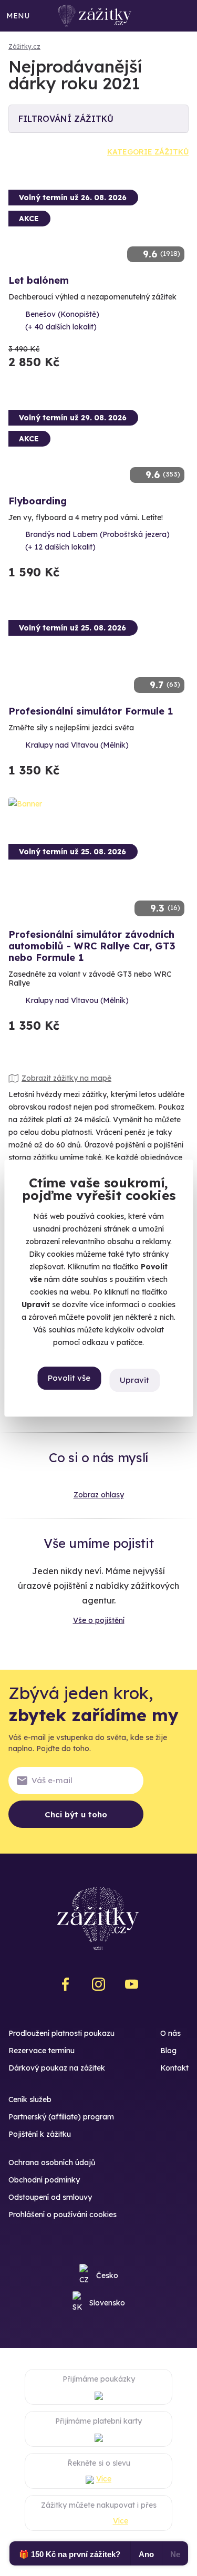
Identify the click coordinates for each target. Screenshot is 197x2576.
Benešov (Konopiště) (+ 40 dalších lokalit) (62, 320)
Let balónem (39, 280)
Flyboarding (38, 501)
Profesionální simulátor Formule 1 (91, 711)
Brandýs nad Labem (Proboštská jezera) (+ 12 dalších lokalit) (97, 541)
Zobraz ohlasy (99, 1495)
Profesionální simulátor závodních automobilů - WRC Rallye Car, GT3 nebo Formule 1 (92, 946)
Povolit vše (69, 1378)
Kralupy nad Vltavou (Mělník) (77, 745)
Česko (107, 2275)
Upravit (134, 1380)
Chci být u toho (76, 1814)
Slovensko (107, 2303)
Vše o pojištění (99, 1620)
